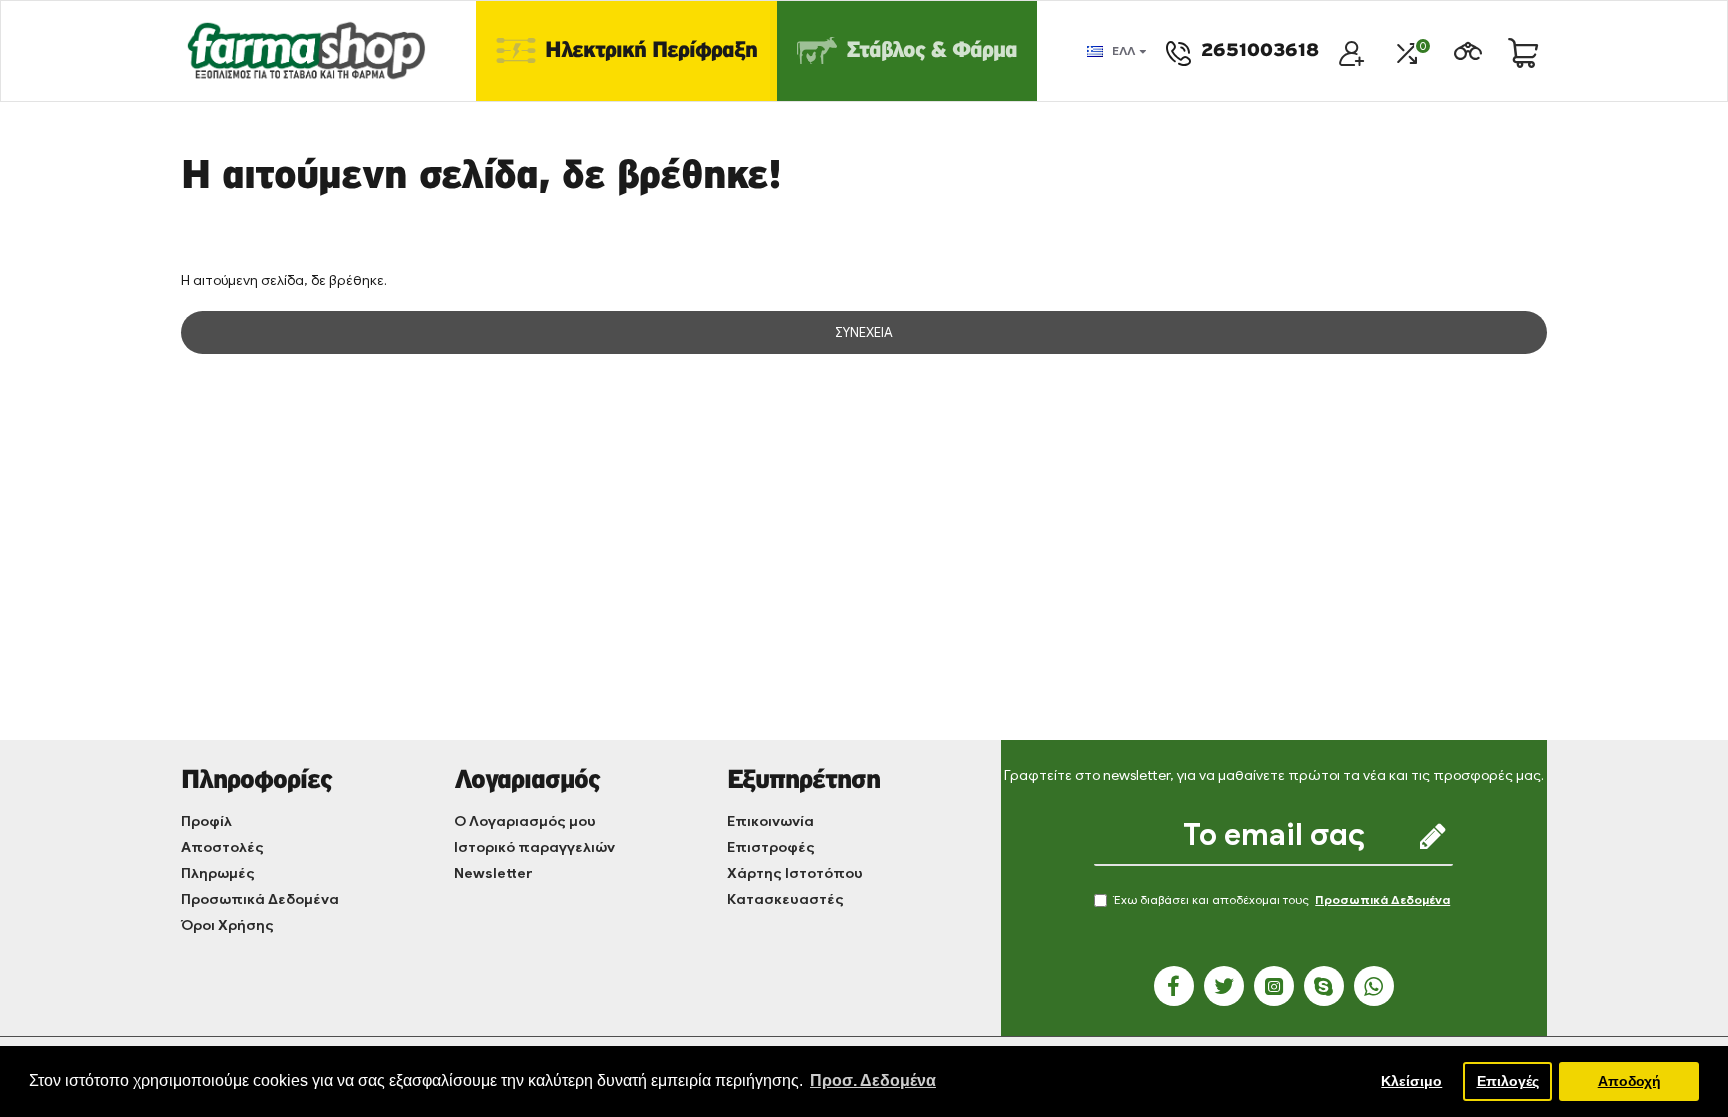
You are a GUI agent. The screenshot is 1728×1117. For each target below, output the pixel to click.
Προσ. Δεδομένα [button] (873, 1080)
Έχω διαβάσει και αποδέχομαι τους (1282, 899)
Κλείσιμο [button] (1411, 1081)
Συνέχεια (864, 332)
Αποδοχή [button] (1629, 1081)
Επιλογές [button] (1508, 1081)
